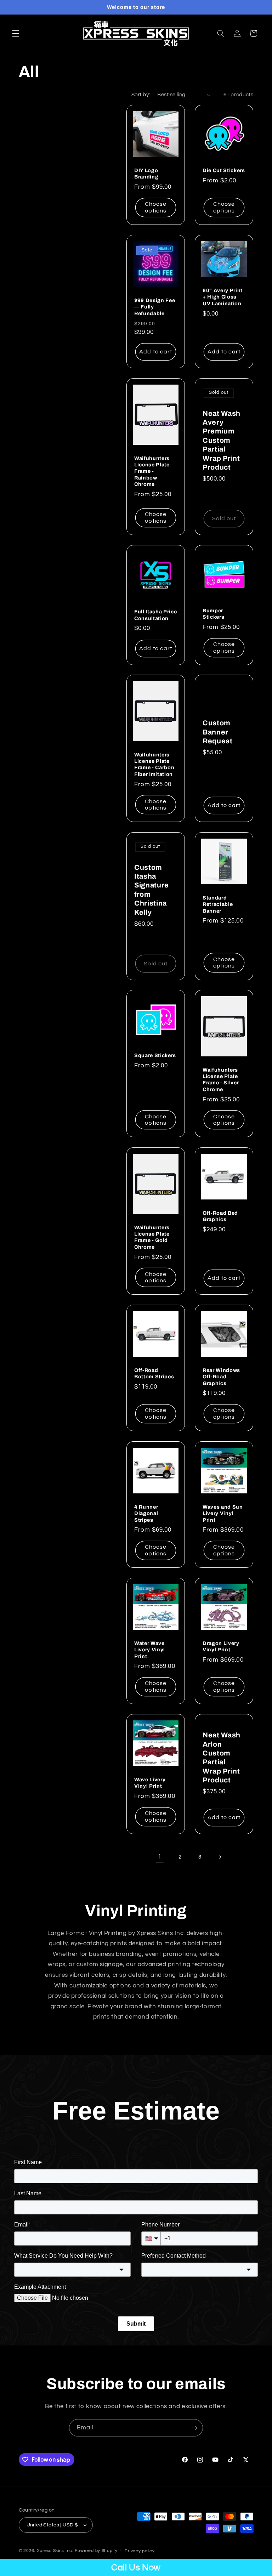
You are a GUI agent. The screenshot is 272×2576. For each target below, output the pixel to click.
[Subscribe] (194, 2428)
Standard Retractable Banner (218, 904)
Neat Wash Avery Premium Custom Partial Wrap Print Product (222, 440)
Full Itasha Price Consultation (155, 615)
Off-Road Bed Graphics (220, 1216)
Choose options (156, 207)
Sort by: (141, 95)
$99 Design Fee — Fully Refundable (155, 307)
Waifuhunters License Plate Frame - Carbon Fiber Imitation (154, 764)
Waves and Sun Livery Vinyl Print (223, 1513)
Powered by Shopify (96, 2551)
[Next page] (220, 1857)
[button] (16, 33)
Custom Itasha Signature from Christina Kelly (152, 890)
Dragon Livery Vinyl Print (221, 1646)
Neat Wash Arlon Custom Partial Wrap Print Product (222, 1758)
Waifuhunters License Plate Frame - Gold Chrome (152, 1237)
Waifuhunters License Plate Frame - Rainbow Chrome (152, 471)
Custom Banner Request (218, 732)
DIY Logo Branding (146, 174)
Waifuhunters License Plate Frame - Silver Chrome (221, 1080)
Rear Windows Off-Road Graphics (221, 1377)
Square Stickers (155, 1055)
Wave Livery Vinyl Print (150, 1783)
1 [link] (160, 1857)
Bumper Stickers (213, 613)
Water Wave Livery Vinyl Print (150, 1650)
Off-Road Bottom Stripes (154, 1373)
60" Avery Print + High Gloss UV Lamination (223, 297)
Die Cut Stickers (224, 170)
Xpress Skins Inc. (55, 2551)
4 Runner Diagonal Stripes (146, 1513)
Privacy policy (140, 2551)
